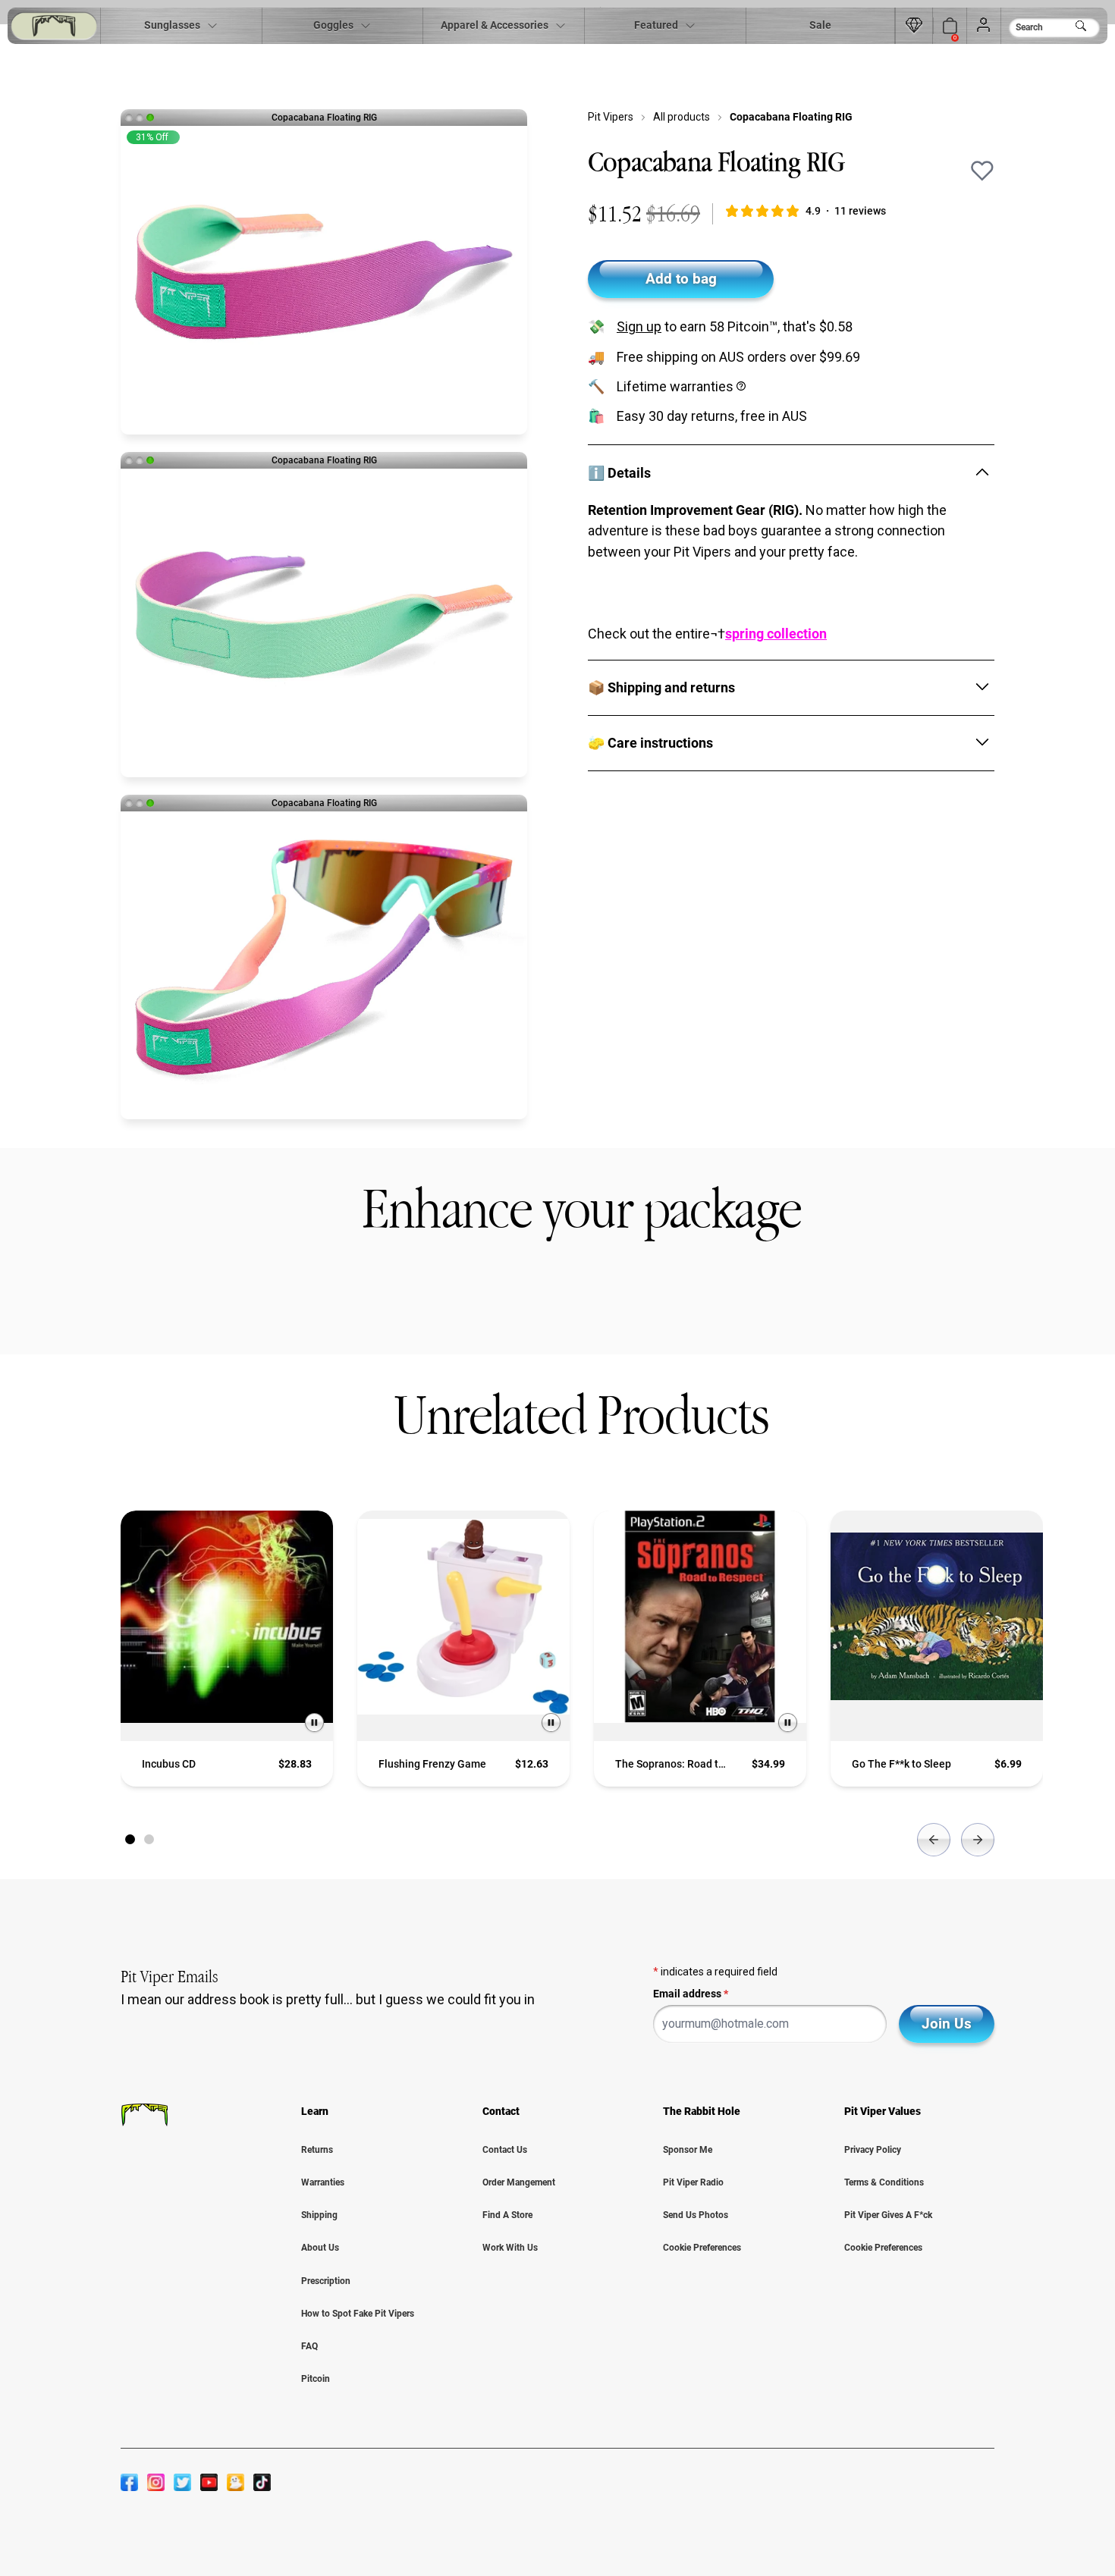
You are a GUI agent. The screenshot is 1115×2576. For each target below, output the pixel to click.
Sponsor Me (688, 2150)
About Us (320, 2248)
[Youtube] (209, 2482)
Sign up (639, 326)
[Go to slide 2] (149, 1839)
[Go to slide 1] (130, 1839)
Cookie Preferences (702, 2248)
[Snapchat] (236, 2482)
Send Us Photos (696, 2215)
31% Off (152, 137)
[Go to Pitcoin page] (914, 26)
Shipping (319, 2215)
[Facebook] (129, 2482)
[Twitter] (182, 2482)
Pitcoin (316, 2379)
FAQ (309, 2346)
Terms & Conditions (884, 2182)
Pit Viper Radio (693, 2182)
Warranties (323, 2182)
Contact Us (505, 2150)
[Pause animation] (314, 1723)
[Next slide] (978, 1840)
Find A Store (507, 2215)
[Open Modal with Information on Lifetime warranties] (743, 386)
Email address (691, 1994)
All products (682, 117)
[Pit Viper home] (54, 26)
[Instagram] (156, 2482)
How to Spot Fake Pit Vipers (358, 2314)
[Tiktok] (262, 2482)
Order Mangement (519, 2182)
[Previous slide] (934, 1840)
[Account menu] (984, 26)
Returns (317, 2150)
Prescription (326, 2281)
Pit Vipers (611, 117)
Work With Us (510, 2248)
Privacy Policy (873, 2150)
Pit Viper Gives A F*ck (888, 2215)
